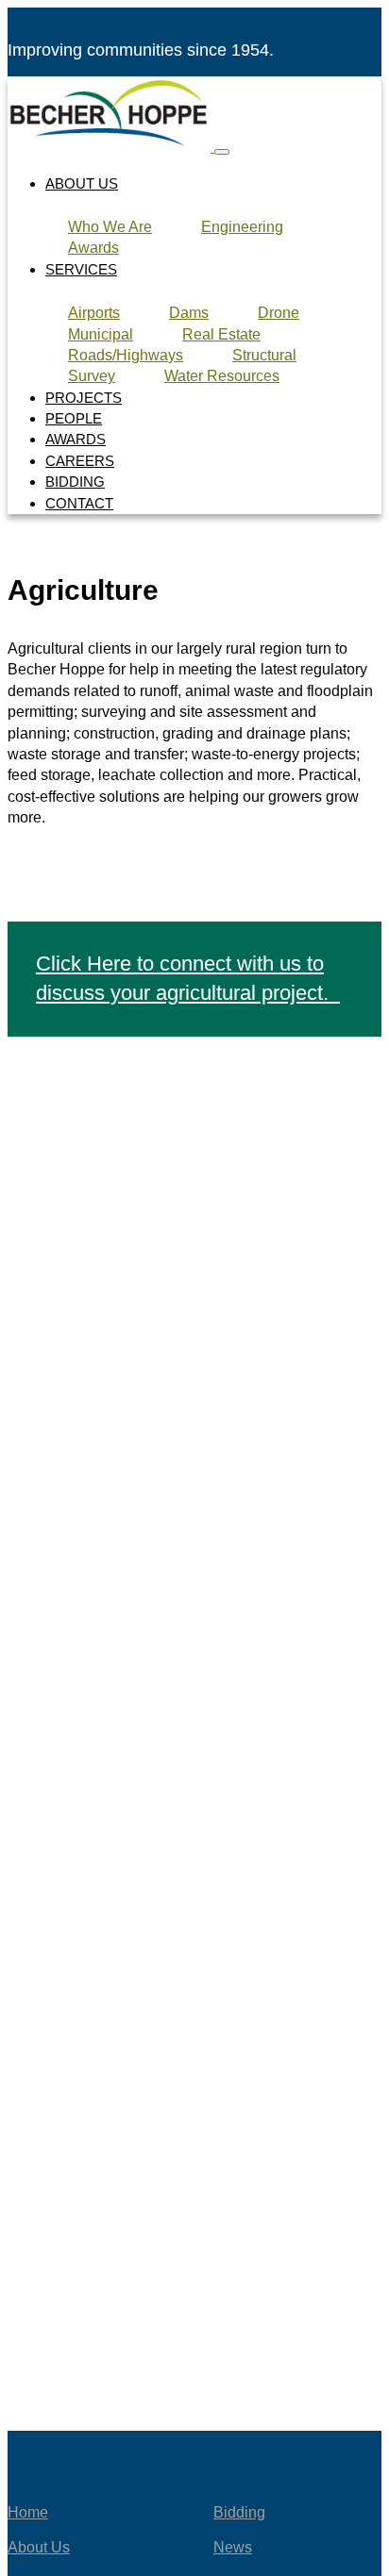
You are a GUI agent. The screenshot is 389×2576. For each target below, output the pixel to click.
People (74, 418)
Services (81, 269)
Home (28, 2512)
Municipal (101, 334)
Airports (94, 313)
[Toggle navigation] (222, 152)
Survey (92, 376)
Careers (80, 461)
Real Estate (221, 334)
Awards (93, 248)
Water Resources (222, 376)
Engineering (242, 227)
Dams (189, 313)
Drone (279, 313)
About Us (82, 183)
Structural (264, 355)
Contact (79, 503)
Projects (84, 398)
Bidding (75, 482)
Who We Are (110, 227)
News (233, 2547)
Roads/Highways (126, 355)
